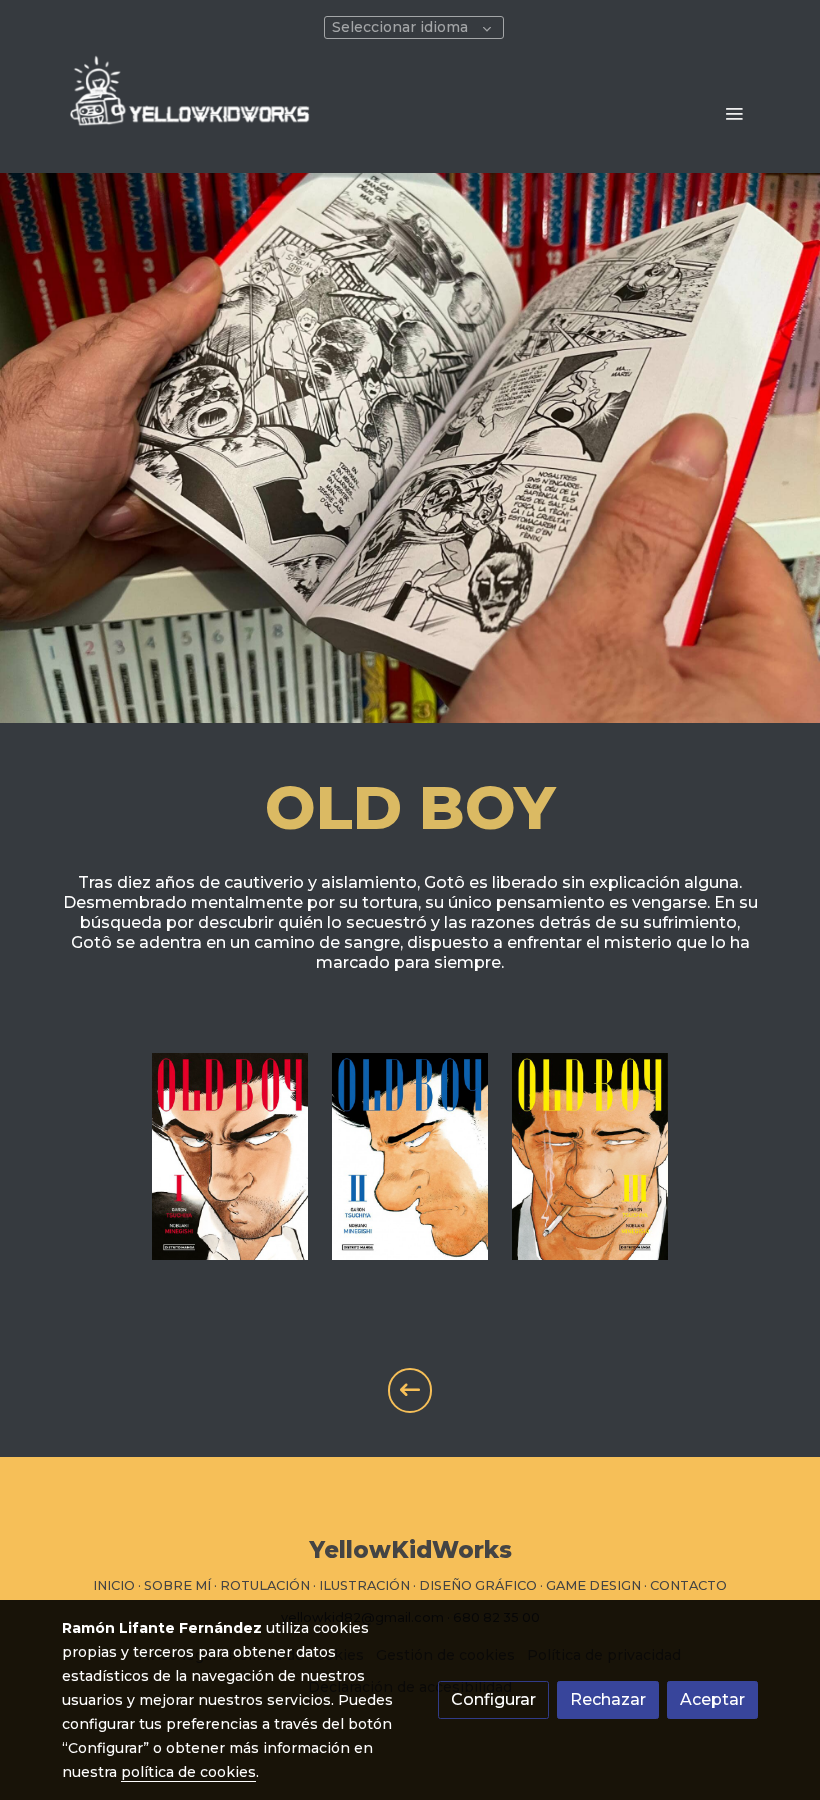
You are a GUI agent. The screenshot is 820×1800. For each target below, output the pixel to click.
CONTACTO (688, 1585)
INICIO (114, 1585)
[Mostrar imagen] (230, 1156)
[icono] (410, 1390)
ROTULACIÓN (265, 1585)
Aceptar (712, 1699)
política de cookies (188, 1772)
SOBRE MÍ (177, 1585)
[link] (190, 113)
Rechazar (608, 1699)
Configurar (493, 1699)
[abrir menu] (734, 113)
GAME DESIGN (593, 1585)
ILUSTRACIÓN (364, 1585)
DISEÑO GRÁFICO (478, 1585)
